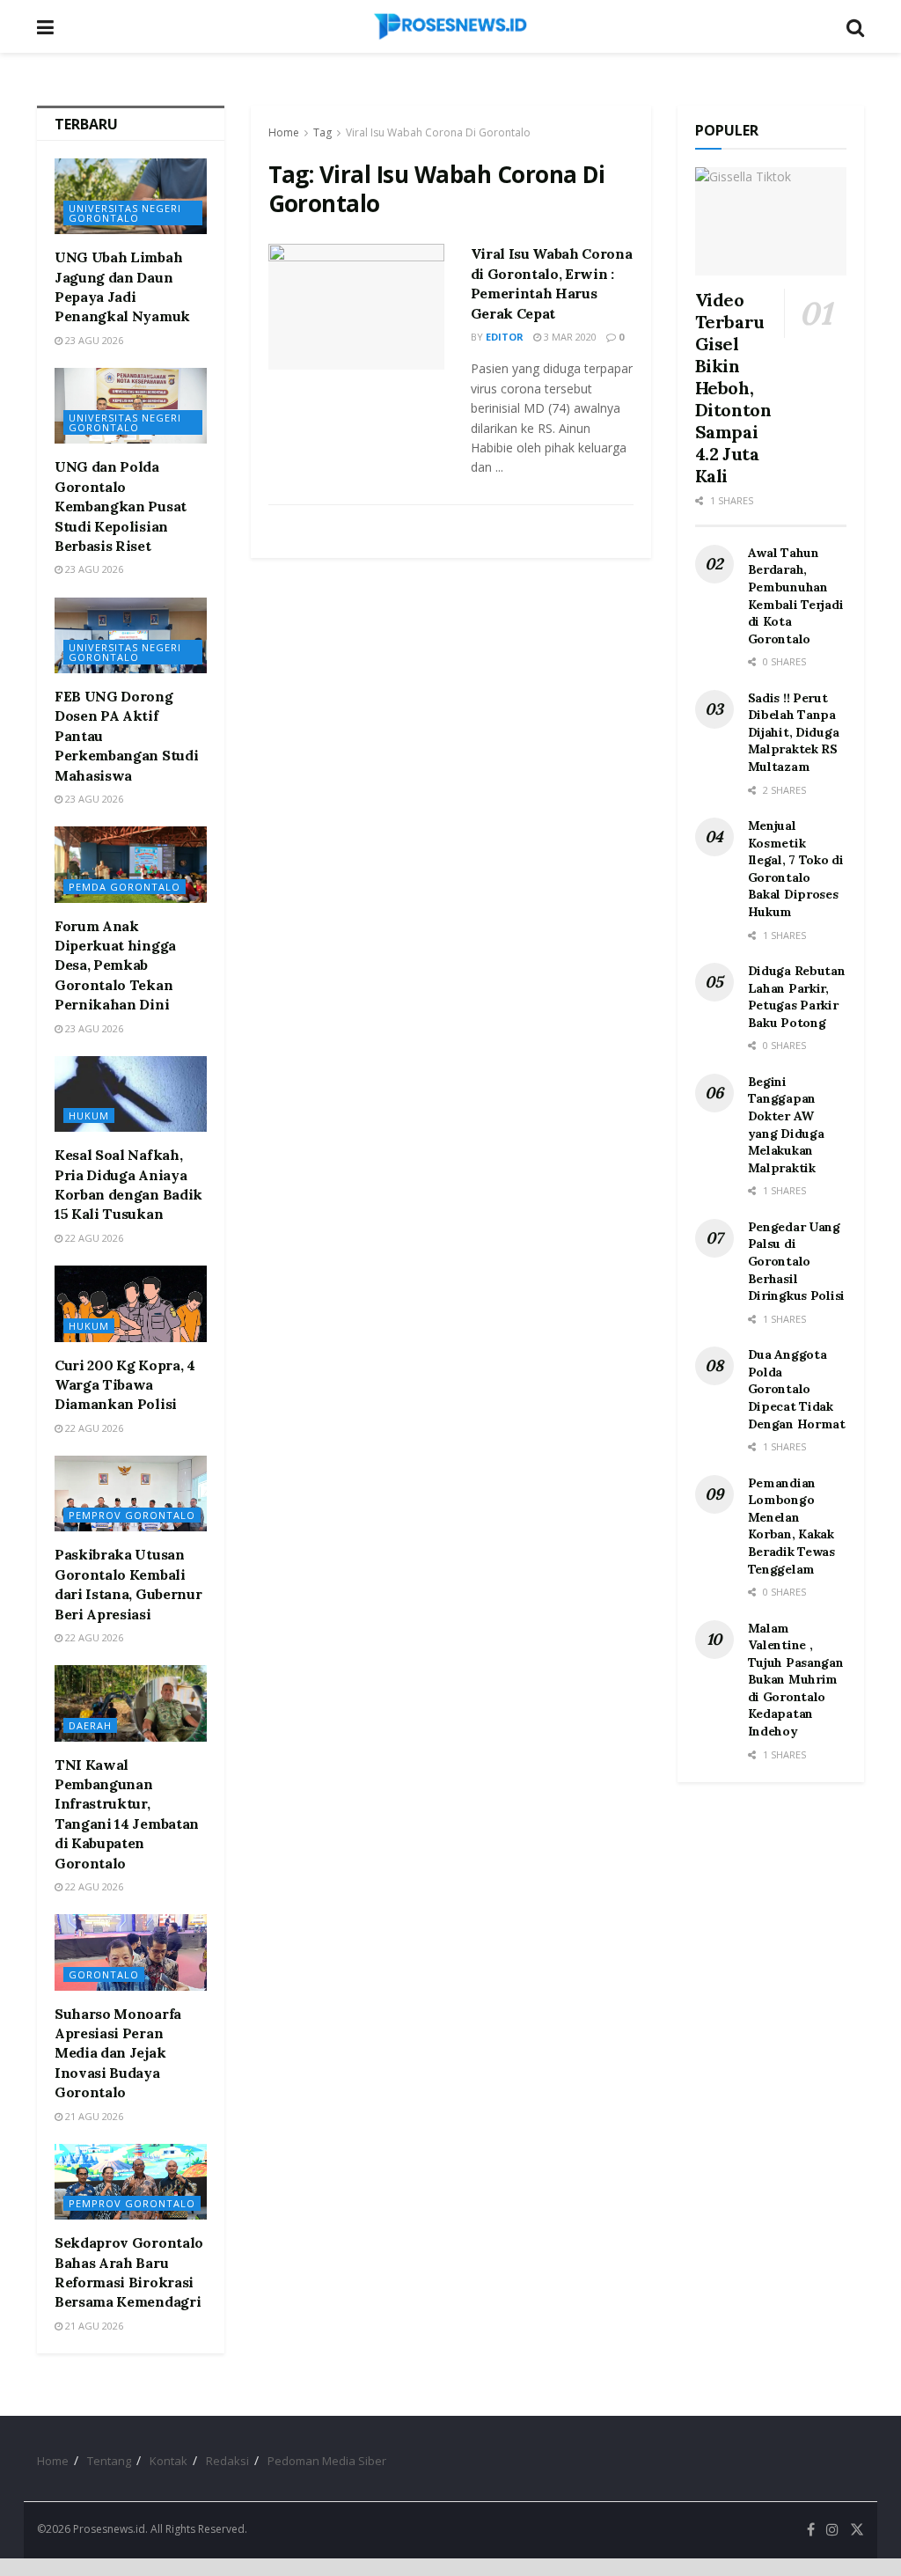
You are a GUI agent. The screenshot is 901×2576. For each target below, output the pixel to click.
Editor (505, 337)
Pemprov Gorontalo (132, 1515)
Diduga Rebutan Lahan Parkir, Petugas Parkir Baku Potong (797, 997)
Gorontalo (104, 1974)
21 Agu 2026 (93, 2116)
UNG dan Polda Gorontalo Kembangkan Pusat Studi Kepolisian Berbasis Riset (121, 506)
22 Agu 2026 (93, 1238)
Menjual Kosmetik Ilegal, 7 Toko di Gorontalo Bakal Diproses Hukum (796, 869)
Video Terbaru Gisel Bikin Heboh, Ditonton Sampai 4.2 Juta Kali (733, 388)
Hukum (89, 1116)
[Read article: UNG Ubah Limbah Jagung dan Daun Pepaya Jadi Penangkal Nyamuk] (131, 196)
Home (284, 132)
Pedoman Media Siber (327, 2461)
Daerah (90, 1725)
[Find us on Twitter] (857, 2530)
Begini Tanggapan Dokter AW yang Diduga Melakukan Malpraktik (786, 1125)
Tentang (109, 2461)
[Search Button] (855, 26)
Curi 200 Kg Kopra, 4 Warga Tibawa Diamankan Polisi (125, 1385)
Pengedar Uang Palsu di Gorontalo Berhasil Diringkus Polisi (797, 1261)
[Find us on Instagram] (832, 2530)
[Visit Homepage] (450, 26)
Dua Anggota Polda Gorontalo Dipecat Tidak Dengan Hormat (797, 1389)
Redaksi (227, 2461)
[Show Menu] (45, 26)
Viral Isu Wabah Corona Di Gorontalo (438, 132)
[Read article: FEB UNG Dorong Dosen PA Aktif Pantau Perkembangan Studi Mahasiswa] (131, 635)
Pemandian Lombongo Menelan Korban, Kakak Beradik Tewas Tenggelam (791, 1526)
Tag (322, 132)
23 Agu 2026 (93, 340)
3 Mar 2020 (569, 337)
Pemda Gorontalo (125, 887)
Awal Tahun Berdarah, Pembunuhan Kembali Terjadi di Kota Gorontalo (796, 596)
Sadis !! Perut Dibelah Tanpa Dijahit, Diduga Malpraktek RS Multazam (794, 732)
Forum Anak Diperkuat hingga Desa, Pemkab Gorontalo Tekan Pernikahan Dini (115, 965)
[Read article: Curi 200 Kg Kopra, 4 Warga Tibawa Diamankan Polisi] (131, 1303)
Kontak (168, 2461)
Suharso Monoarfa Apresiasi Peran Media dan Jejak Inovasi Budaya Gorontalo (118, 2053)
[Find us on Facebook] (811, 2530)
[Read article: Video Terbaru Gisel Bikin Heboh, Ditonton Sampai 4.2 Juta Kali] (771, 221)
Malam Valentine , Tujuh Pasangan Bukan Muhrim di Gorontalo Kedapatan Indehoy (796, 1680)
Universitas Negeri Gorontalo (125, 213)
